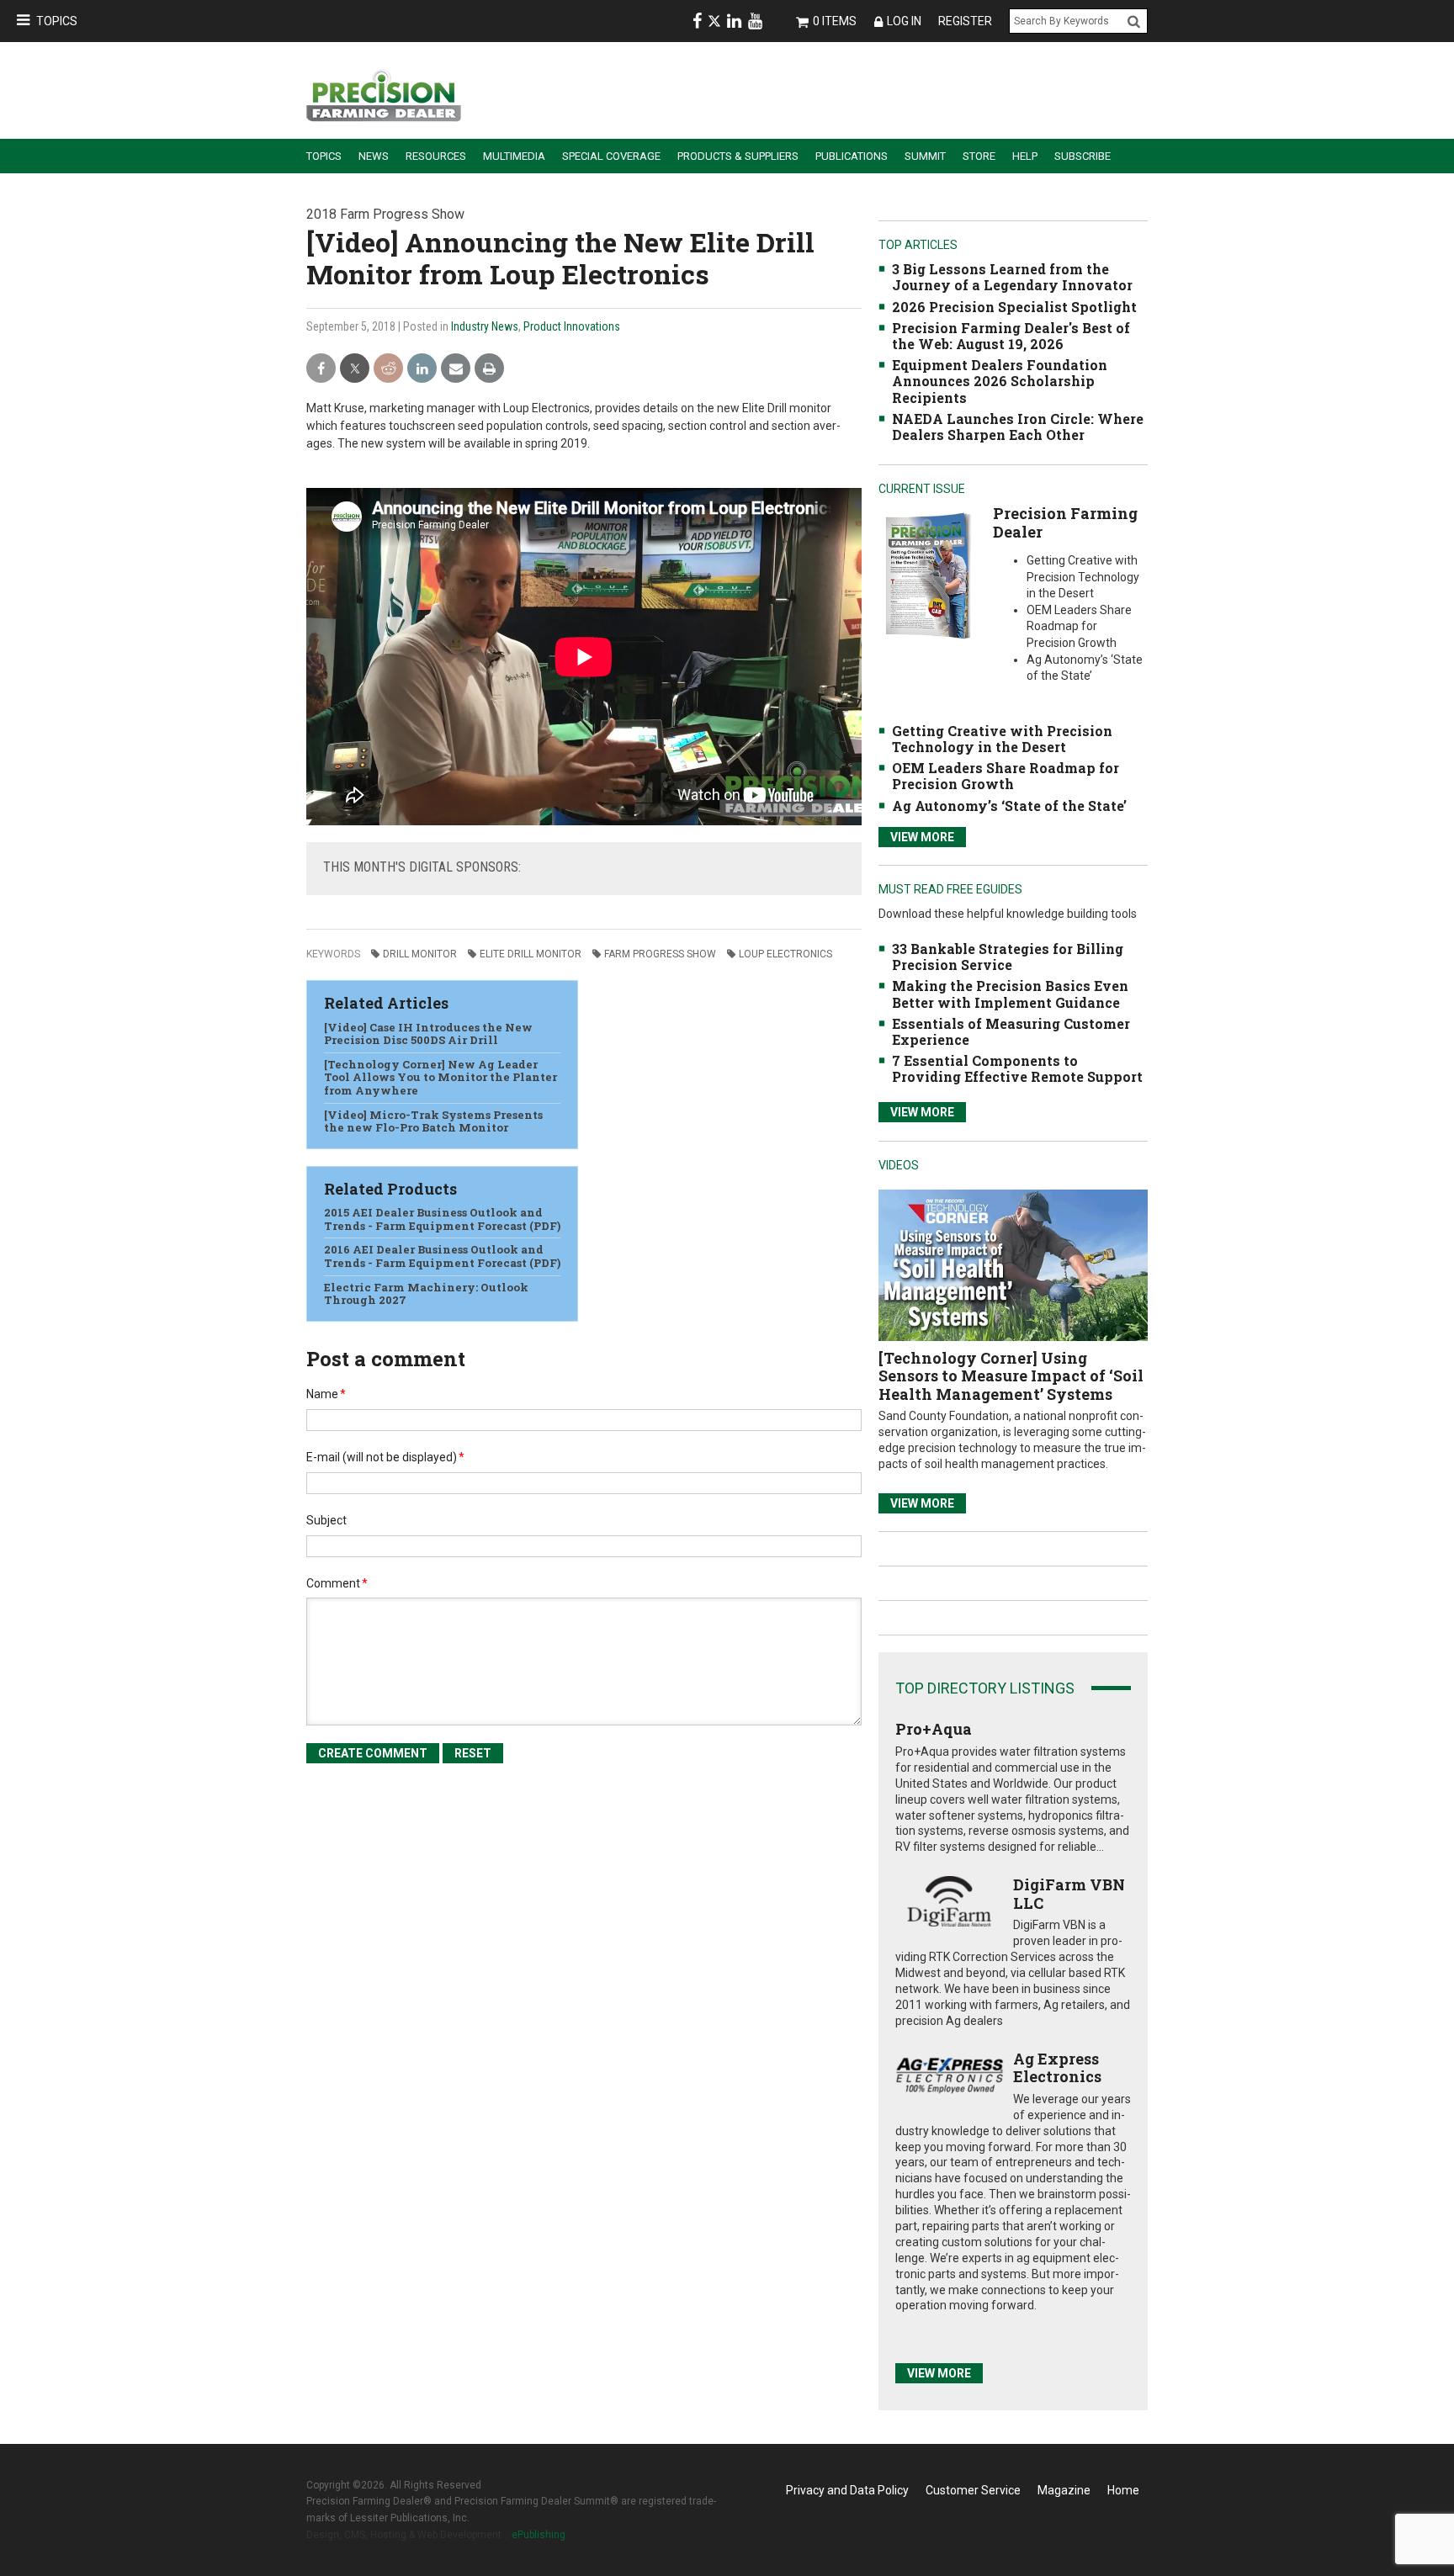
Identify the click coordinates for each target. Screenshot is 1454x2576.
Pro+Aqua (934, 1729)
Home (1123, 2490)
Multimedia (514, 156)
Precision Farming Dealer (1065, 522)
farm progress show (660, 954)
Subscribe (1083, 156)
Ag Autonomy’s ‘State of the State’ (1009, 806)
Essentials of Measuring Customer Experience (1011, 1031)
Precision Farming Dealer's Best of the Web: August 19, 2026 (1011, 336)
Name (326, 1394)
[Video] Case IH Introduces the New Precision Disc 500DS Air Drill (428, 1034)
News (374, 156)
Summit (925, 156)
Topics (57, 21)
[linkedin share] (422, 369)
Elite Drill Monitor (531, 954)
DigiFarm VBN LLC (1069, 1894)
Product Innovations (572, 326)
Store (979, 156)
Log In (904, 21)
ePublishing (539, 2535)
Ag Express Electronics (1057, 2068)
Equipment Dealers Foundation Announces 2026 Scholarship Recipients (1000, 381)
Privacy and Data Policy (847, 2490)
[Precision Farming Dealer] (928, 575)
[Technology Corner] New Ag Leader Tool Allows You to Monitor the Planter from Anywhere (440, 1077)
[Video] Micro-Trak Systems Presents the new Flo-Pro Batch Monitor (433, 1121)
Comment (337, 1583)
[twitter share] (355, 369)
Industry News (485, 326)
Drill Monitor (420, 954)
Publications (852, 156)
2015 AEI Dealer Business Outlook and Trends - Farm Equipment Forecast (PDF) (442, 1219)
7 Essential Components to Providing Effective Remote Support (1017, 1068)
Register (965, 21)
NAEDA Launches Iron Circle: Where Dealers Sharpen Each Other (1018, 427)
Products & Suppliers (738, 156)
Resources (436, 156)
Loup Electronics (785, 954)
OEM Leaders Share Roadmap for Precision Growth (1006, 776)
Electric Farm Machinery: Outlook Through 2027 (426, 1294)
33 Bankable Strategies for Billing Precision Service (1008, 957)
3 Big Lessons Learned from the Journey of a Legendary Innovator (1012, 277)
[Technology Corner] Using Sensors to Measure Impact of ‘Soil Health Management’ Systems (1011, 1376)
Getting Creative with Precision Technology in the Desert (1002, 739)
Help (1025, 156)
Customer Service (973, 2490)
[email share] (456, 369)
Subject (326, 1520)
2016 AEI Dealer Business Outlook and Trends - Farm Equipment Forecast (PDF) (442, 1256)
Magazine (1064, 2490)
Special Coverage (611, 156)
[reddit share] (388, 369)
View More (922, 837)
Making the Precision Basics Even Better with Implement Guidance (1010, 994)
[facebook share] (321, 369)
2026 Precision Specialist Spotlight (1014, 307)
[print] (489, 369)
